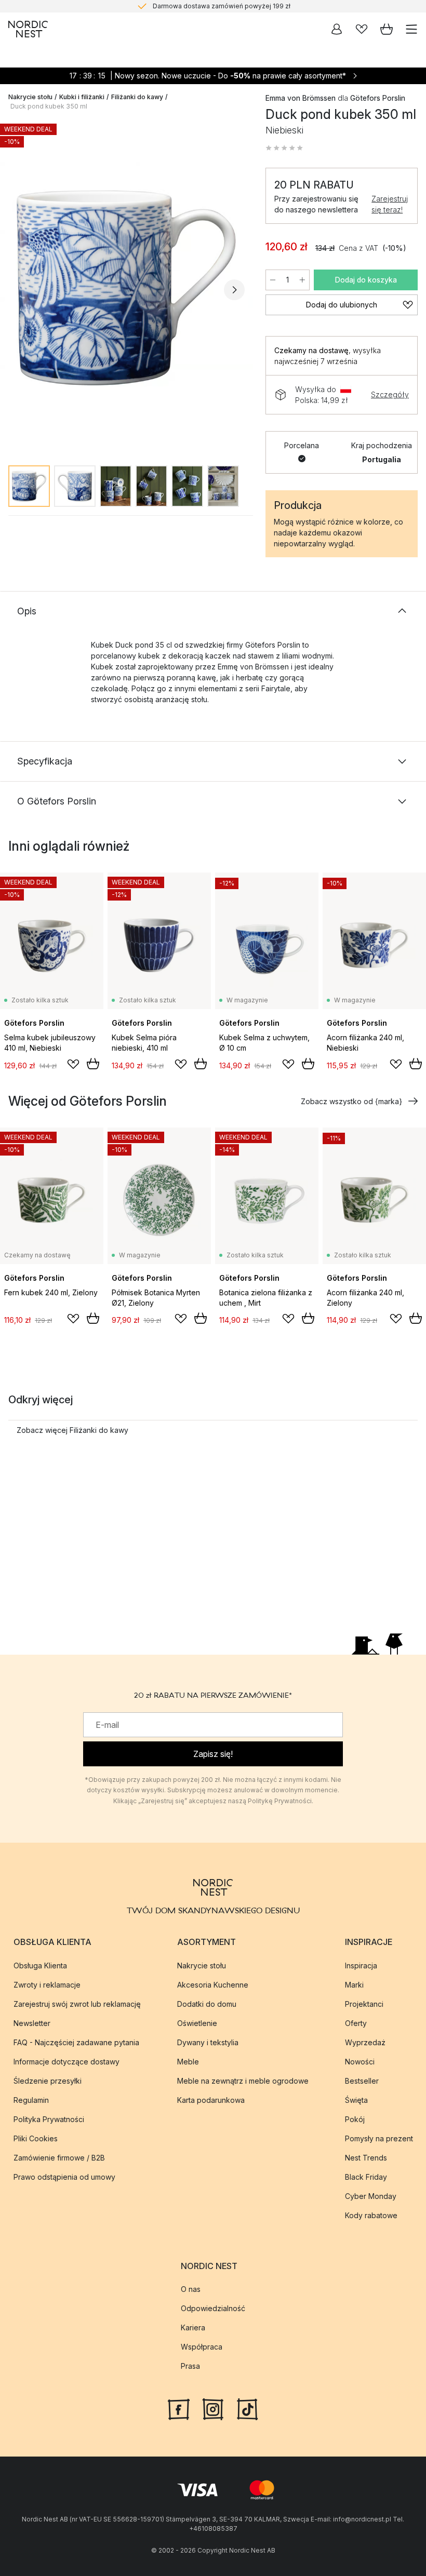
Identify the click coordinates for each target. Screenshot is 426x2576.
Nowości (360, 2062)
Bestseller (362, 2081)
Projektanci (364, 2004)
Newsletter (32, 2023)
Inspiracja (361, 1965)
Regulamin (31, 2100)
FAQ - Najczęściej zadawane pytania (76, 2042)
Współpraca (202, 2347)
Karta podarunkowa (211, 2100)
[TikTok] (247, 2408)
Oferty (356, 2023)
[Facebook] (179, 2408)
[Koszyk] (387, 29)
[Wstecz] (19, 290)
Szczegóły (390, 394)
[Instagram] (213, 2408)
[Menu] (411, 29)
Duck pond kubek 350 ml (49, 106)
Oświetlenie (197, 2023)
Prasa (190, 2366)
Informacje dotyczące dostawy (66, 2062)
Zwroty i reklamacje (47, 1985)
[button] (284, 148)
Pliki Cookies (36, 2138)
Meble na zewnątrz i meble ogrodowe (243, 2081)
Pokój (355, 2119)
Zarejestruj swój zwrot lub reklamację (77, 2004)
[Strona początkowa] (28, 29)
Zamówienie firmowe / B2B (59, 2158)
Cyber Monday (371, 2196)
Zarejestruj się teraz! (390, 204)
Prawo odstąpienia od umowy (64, 2177)
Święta (356, 2100)
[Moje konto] (337, 29)
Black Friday (366, 2177)
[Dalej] (234, 290)
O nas (191, 2289)
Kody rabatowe (371, 2215)
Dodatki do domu (207, 2004)
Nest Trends (366, 2158)
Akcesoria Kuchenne (213, 1985)
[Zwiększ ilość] (302, 280)
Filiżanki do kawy (137, 97)
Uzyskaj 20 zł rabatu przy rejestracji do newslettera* (222, 6)
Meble (188, 2062)
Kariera (193, 2327)
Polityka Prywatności (49, 2119)
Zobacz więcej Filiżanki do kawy (72, 1430)
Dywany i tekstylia (208, 2042)
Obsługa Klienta (40, 1965)
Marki (354, 1985)
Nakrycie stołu (30, 97)
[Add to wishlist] (73, 1064)
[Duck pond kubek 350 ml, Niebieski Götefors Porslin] (127, 288)
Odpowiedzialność (213, 2308)
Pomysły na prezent (379, 2138)
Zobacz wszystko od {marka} (351, 1101)
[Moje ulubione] (362, 29)
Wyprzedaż (365, 2042)
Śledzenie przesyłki (48, 2081)
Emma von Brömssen (301, 98)
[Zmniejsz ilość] (273, 280)
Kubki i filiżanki (82, 97)
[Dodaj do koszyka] (93, 1064)
